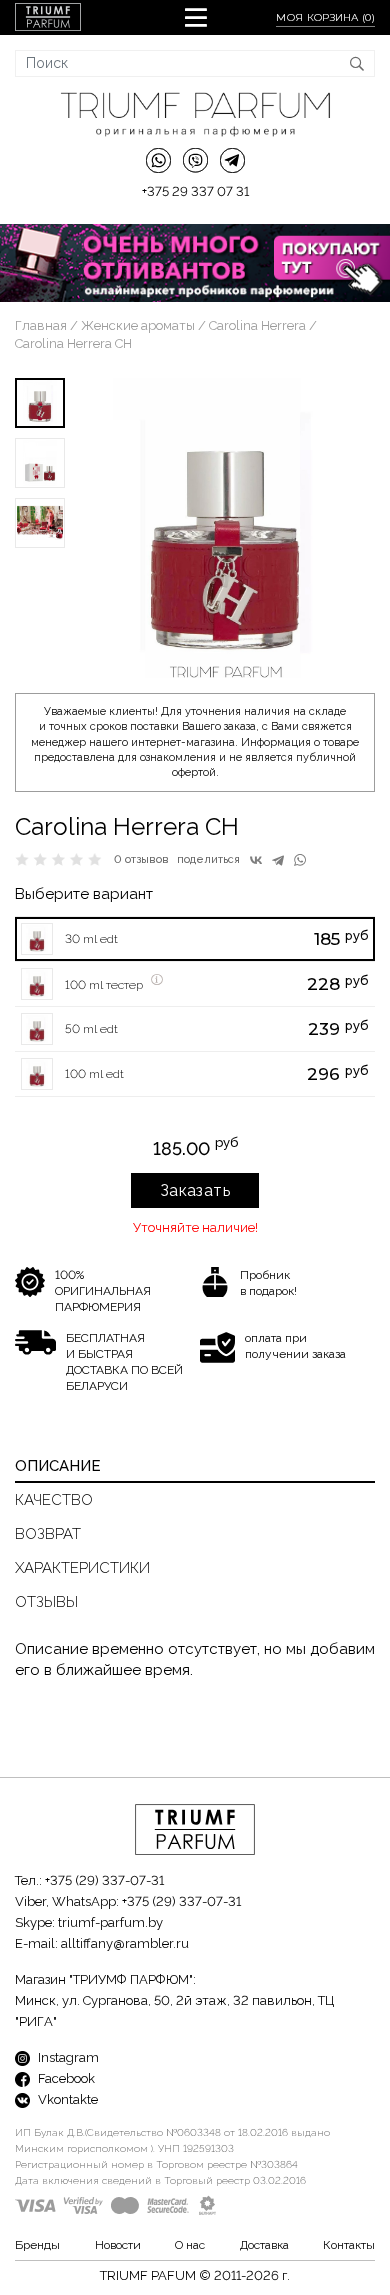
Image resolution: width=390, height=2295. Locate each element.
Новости (118, 2245)
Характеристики (82, 1568)
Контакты (349, 2245)
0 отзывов (141, 859)
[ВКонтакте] (256, 860)
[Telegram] (278, 860)
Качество (54, 1500)
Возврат (48, 1534)
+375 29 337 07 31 (195, 191)
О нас (190, 2245)
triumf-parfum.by (110, 1922)
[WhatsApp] (300, 860)
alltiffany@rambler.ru (125, 1943)
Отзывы (46, 1602)
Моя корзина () (325, 17)
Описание (58, 1466)
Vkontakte (66, 2099)
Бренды (37, 2245)
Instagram (67, 2057)
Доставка (264, 2245)
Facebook (65, 2078)
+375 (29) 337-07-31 (104, 1880)
